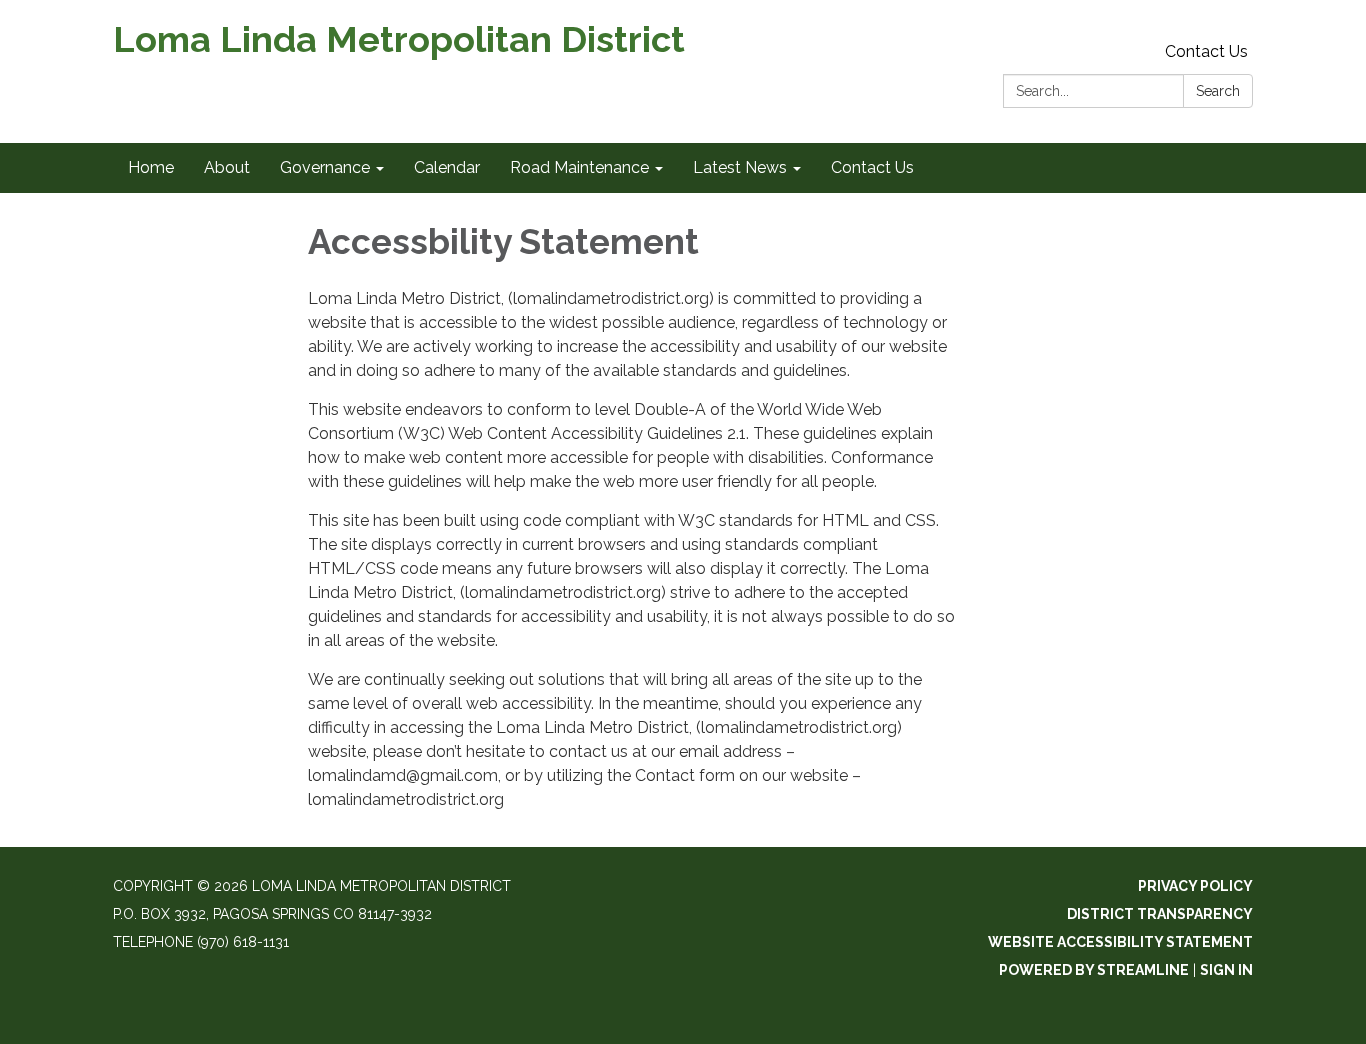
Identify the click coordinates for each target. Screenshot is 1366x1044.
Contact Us (1206, 51)
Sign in (1226, 970)
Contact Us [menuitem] (872, 167)
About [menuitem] (227, 167)
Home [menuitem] (151, 167)
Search (1218, 91)
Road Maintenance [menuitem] (579, 167)
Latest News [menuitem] (740, 167)
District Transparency (1160, 914)
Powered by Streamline (1094, 970)
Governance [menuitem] (325, 167)
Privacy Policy (1195, 886)
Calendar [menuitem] (447, 167)
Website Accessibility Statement (1120, 942)
